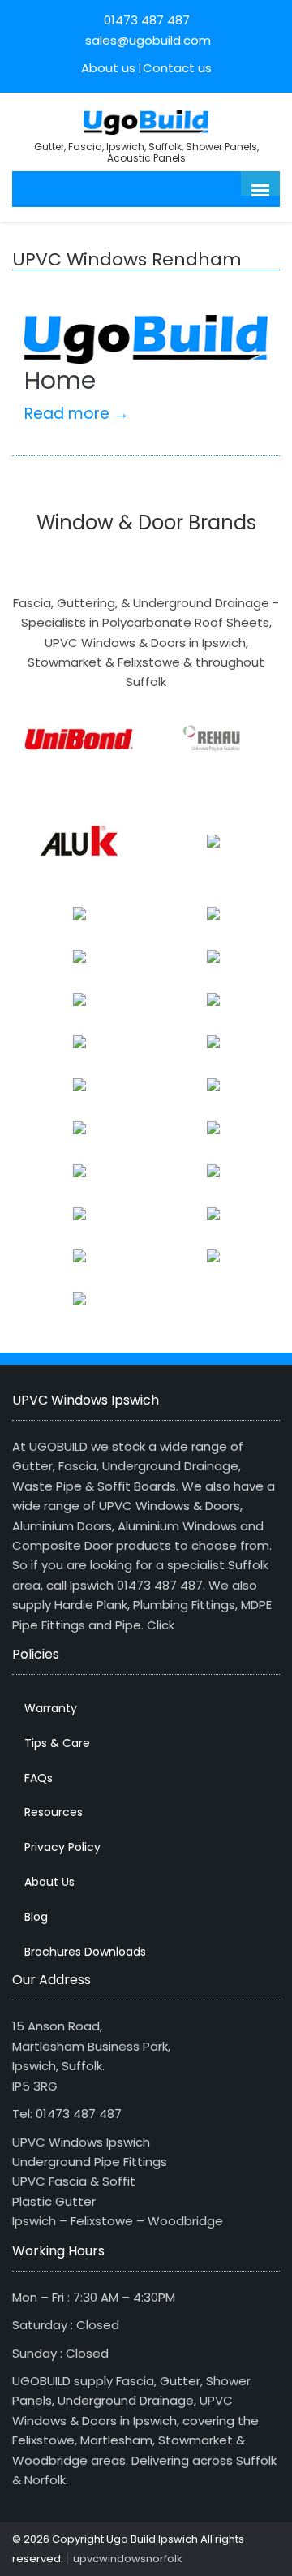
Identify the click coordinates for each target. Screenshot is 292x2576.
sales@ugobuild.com (146, 40)
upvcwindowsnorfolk (128, 2559)
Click (161, 1625)
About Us (49, 1882)
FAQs (39, 1778)
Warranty (51, 1708)
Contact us (177, 68)
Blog (36, 1917)
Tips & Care (57, 1743)
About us (108, 68)
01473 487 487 (147, 20)
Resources (54, 1812)
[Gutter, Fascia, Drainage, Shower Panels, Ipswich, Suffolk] (146, 121)
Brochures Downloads (85, 1952)
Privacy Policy (62, 1847)
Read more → (77, 414)
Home (60, 380)
